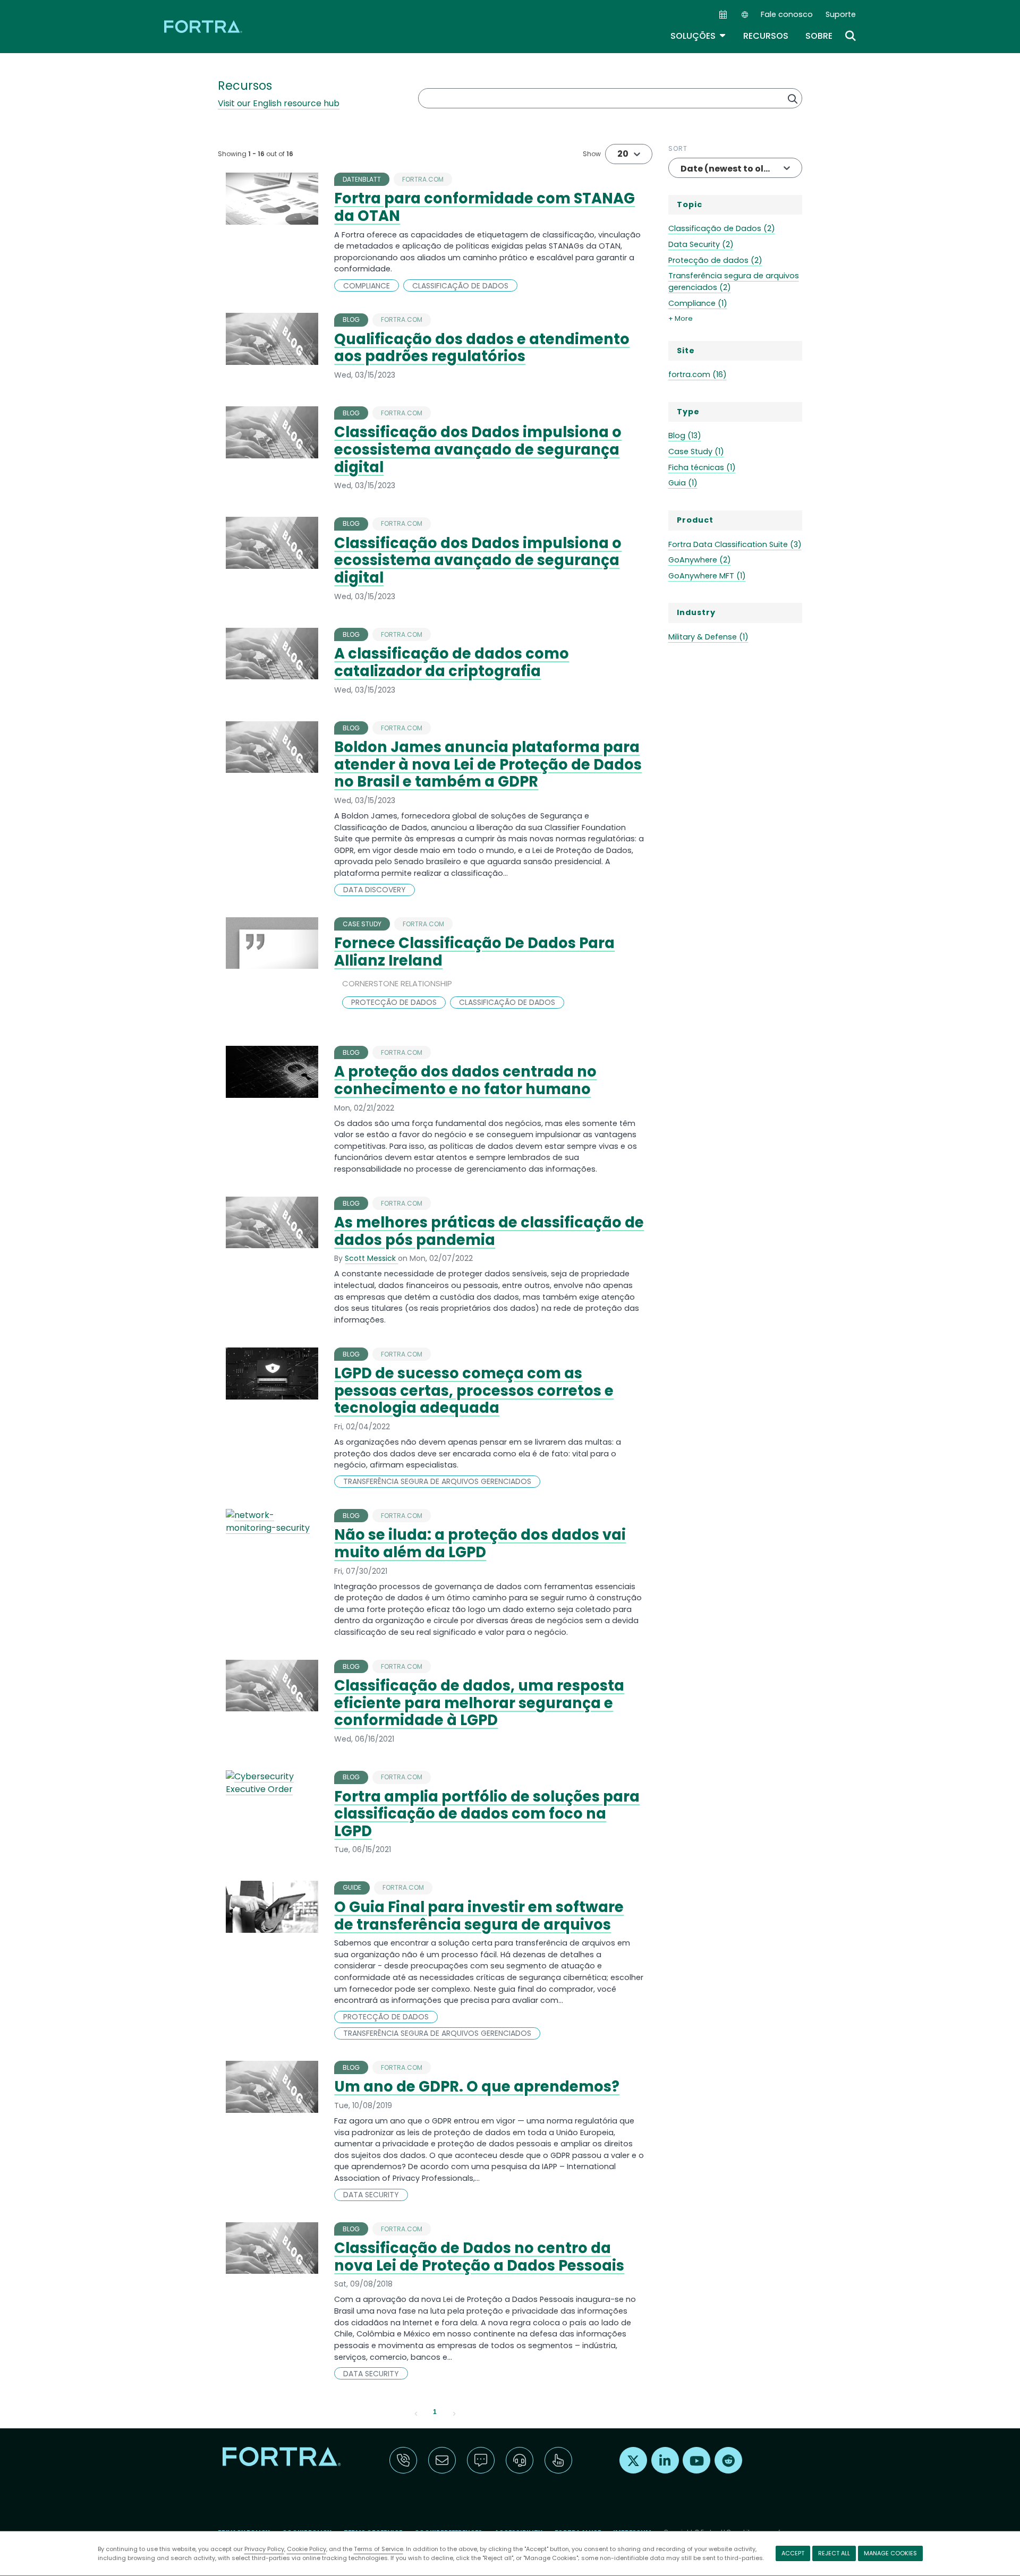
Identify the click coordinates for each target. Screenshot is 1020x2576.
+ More (681, 318)
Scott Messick (371, 1258)
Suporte (841, 14)
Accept (793, 2553)
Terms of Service (379, 2549)
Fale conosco (787, 14)
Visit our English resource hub (279, 103)
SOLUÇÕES (698, 36)
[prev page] (416, 2412)
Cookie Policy (307, 2549)
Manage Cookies (890, 2553)
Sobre (819, 36)
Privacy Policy (264, 2549)
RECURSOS (766, 36)
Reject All (834, 2553)
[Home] (204, 26)
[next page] (454, 2412)
